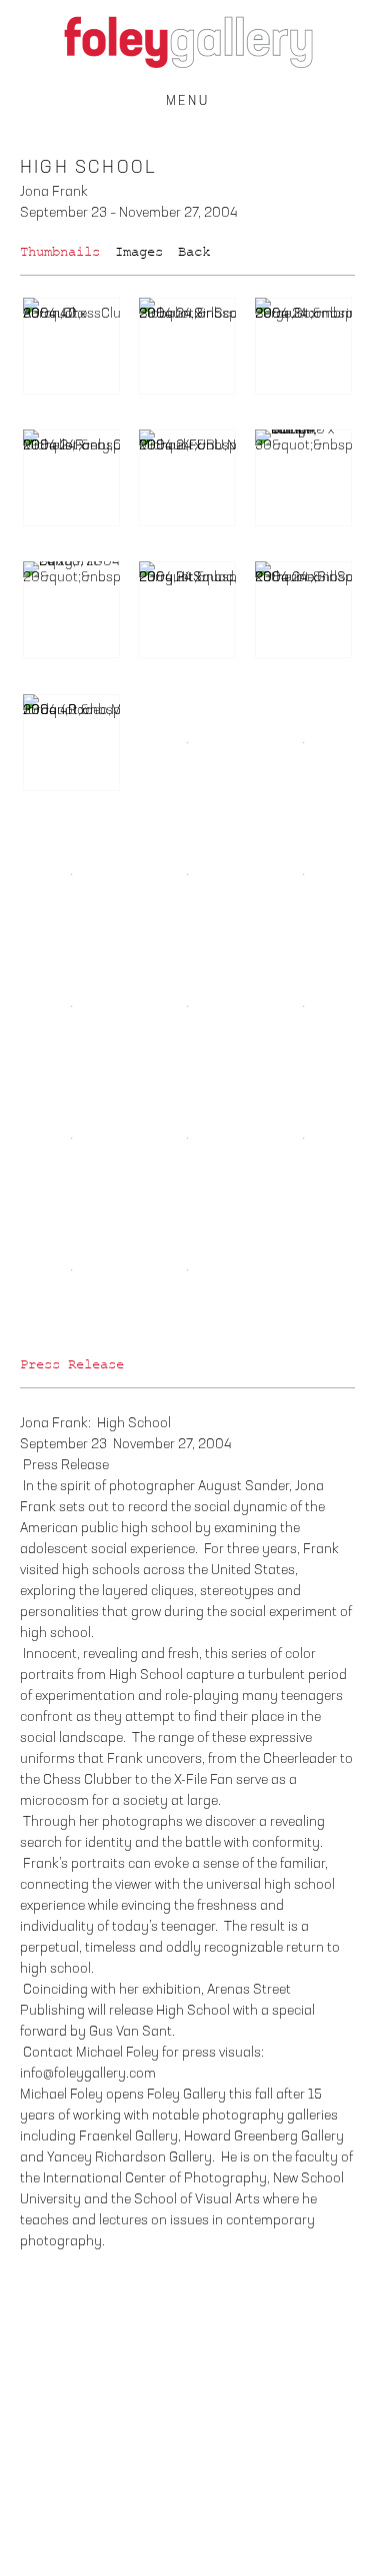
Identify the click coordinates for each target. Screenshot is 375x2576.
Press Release (72, 1364)
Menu (187, 101)
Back (194, 252)
